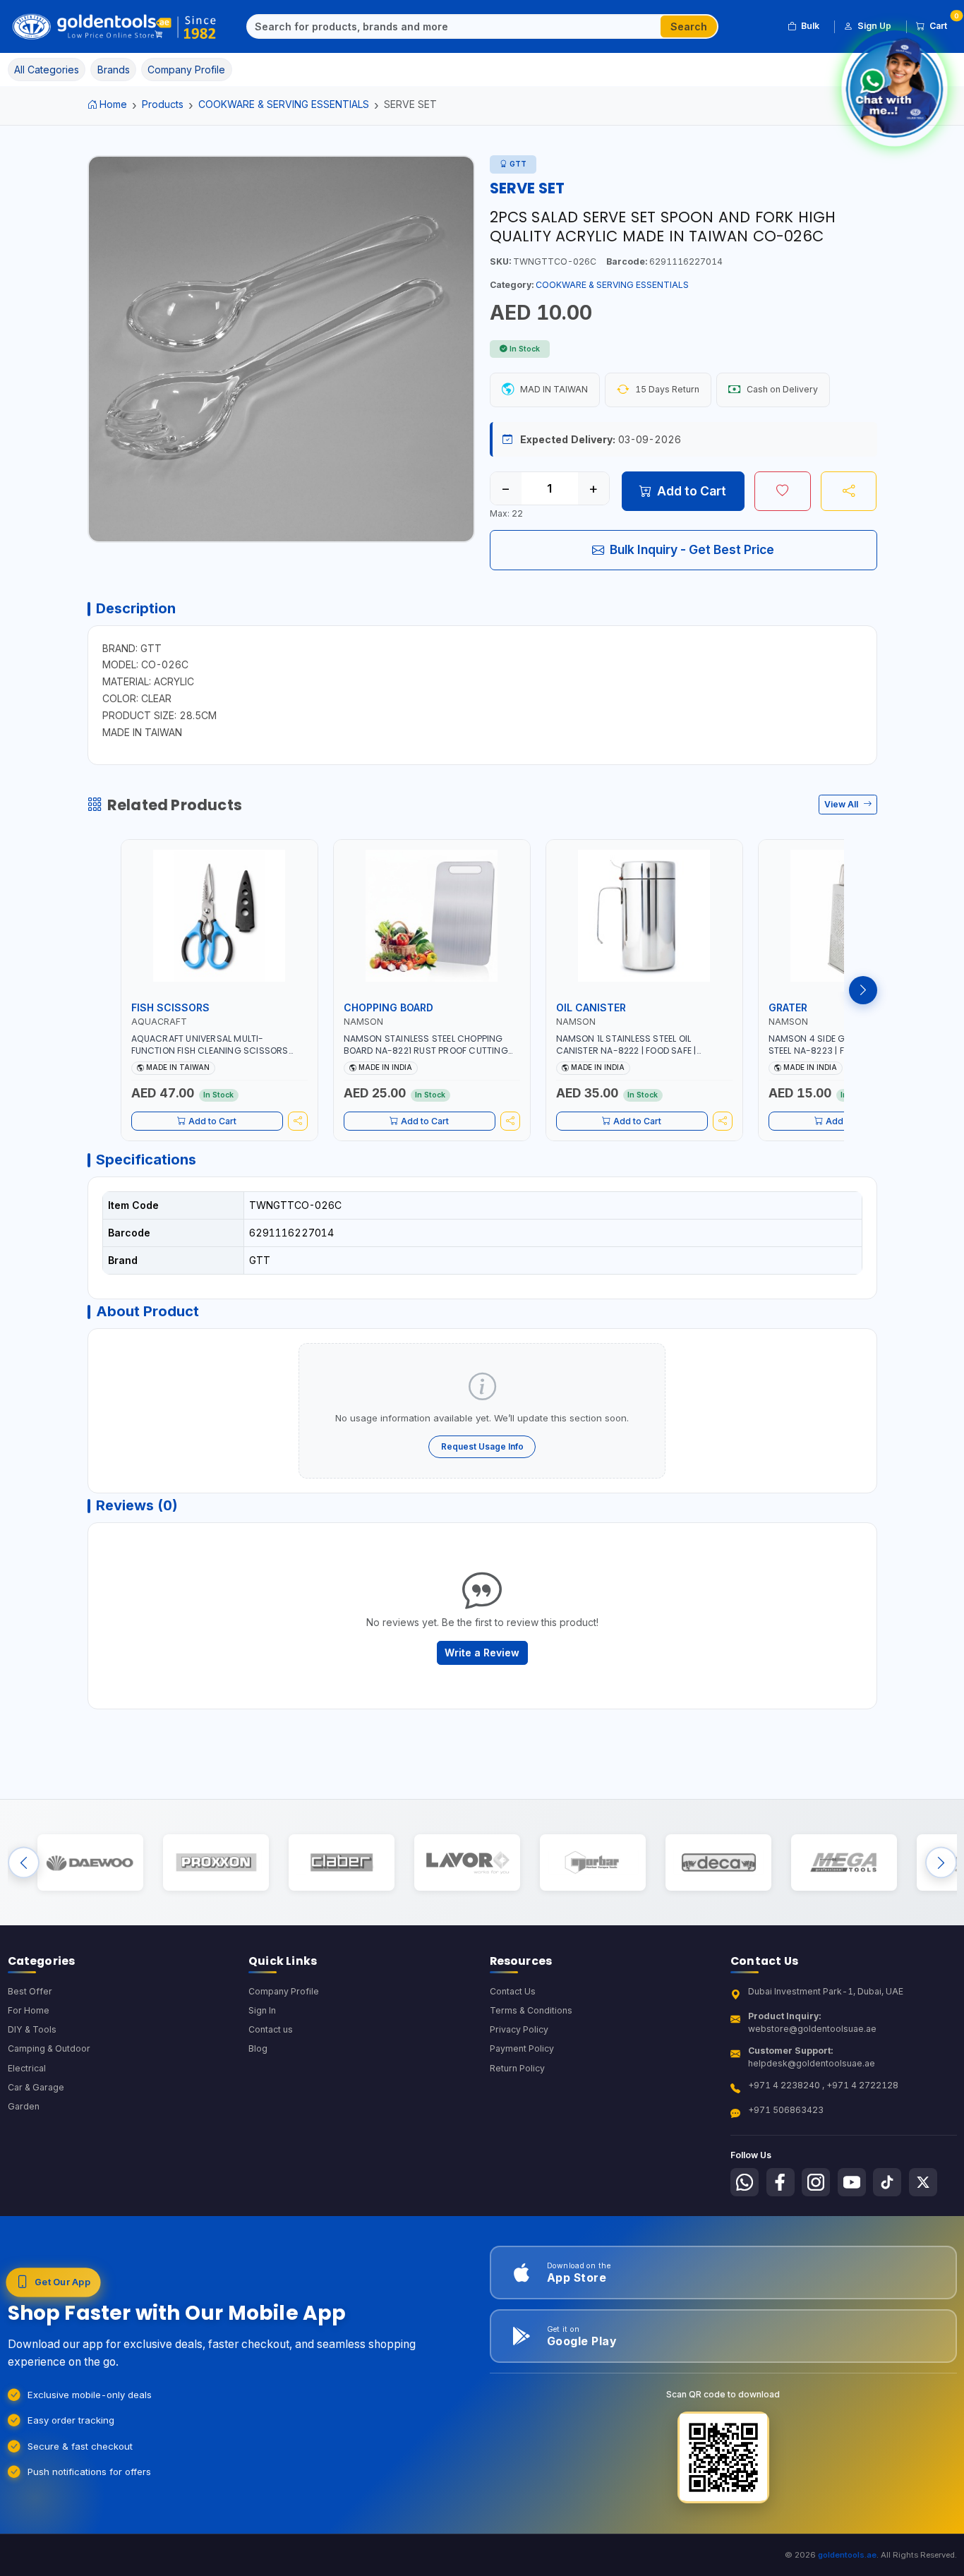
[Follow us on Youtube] (852, 2182)
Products (163, 104)
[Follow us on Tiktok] (887, 2182)
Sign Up (874, 26)
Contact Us (513, 1991)
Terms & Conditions (531, 2010)
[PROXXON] (216, 1862)
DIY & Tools (32, 2029)
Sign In (262, 2010)
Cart (943, 23)
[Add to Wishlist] (783, 491)
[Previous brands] (24, 1862)
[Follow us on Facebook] (781, 2182)
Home (113, 104)
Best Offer (30, 1991)
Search (689, 26)
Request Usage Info (482, 1446)
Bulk (810, 26)
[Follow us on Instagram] (816, 2182)
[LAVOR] (467, 1862)
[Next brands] (941, 1862)
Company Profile (284, 1991)
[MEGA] (844, 1862)
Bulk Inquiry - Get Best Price (692, 549)
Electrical (27, 2068)
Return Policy (517, 2068)
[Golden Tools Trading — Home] (115, 27)
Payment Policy (522, 2048)
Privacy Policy (519, 2029)
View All (842, 804)
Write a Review (482, 1653)
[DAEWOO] (90, 1862)
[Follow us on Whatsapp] (745, 2182)
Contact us (271, 2029)
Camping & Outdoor (49, 2048)
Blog (258, 2048)
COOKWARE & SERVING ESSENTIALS (284, 104)
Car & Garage (36, 2087)
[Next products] (863, 990)
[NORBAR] (592, 1862)
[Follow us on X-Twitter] (923, 2182)
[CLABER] (341, 1862)
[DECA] (718, 1862)
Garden (24, 2106)
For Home (29, 2010)
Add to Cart (692, 491)
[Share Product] (849, 491)
